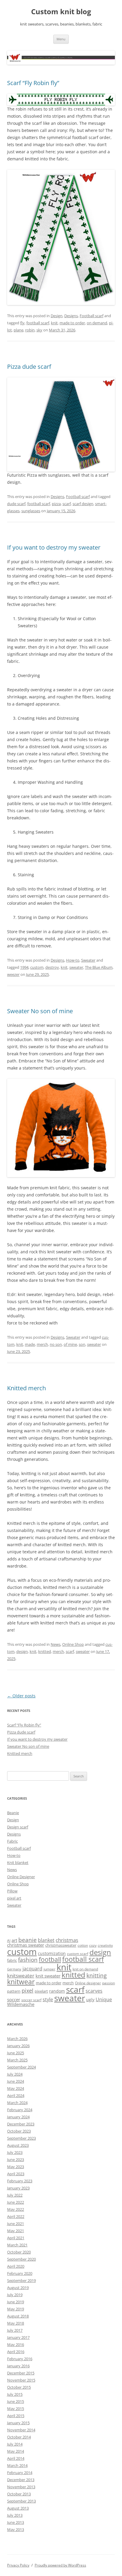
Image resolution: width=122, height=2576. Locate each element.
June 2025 (16, 2053)
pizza (56, 504)
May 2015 (16, 2409)
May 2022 (16, 2209)
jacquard (32, 1969)
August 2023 (18, 2145)
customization (52, 1953)
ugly (90, 2000)
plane (19, 330)
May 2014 (16, 2451)
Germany (14, 1969)
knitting (97, 1975)
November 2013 (21, 2487)
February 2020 (20, 2273)
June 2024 (16, 2081)
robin (30, 330)
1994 (24, 967)
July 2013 (15, 2515)
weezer (13, 974)
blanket (46, 1940)
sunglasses (31, 511)
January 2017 (18, 2337)
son (82, 1344)
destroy (52, 967)
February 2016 (20, 2359)
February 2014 (20, 2473)
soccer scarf (31, 2000)
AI (9, 1941)
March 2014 (17, 2465)
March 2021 (17, 2245)
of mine (70, 1344)
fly (22, 323)
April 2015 (16, 2416)
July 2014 (15, 2444)
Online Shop (73, 1644)
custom (37, 967)
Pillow (12, 1891)
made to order (72, 323)
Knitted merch (27, 1388)
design (22, 1651)
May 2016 (16, 2344)
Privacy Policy (18, 2565)
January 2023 (18, 2188)
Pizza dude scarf (29, 367)
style (48, 1999)
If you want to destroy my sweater (54, 547)
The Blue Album (99, 967)
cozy (93, 1945)
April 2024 (16, 2095)
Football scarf (91, 316)
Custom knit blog (61, 12)
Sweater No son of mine (40, 1011)
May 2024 (16, 2088)
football (50, 1959)
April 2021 (16, 2238)
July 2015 (15, 2394)
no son (56, 1344)
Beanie (13, 1813)
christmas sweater (26, 1945)
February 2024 (20, 2110)
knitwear (21, 1982)
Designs (71, 316)
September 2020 (21, 2259)
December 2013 (21, 2480)
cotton (83, 1945)
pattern (14, 1991)
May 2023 (16, 2167)
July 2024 (15, 2074)
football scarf (38, 323)
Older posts (21, 1696)
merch (42, 1344)
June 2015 (16, 2401)
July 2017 (15, 2330)
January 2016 (18, 2366)
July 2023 (15, 2152)
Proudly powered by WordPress (60, 2565)
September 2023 (21, 2138)
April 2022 (16, 2216)
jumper (49, 1969)
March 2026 (17, 2039)
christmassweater (61, 1945)
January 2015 (18, 2423)
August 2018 (18, 2316)
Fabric (12, 1841)
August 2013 (18, 2508)
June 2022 (16, 2202)
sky (39, 330)
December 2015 (21, 2373)
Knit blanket (18, 1862)
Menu (61, 39)
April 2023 (16, 2174)
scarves (94, 1991)
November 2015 (21, 2380)
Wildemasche (21, 2004)
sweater (76, 967)
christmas (67, 1940)
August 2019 (18, 2288)
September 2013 (21, 2501)
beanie (28, 1940)
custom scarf (78, 1954)
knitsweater (21, 1976)
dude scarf (16, 504)
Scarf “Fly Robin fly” (33, 83)
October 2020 (19, 2252)
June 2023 (16, 2160)
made (30, 1344)
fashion (28, 1960)
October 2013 (19, 2494)
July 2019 (15, 2295)
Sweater (88, 960)
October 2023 (19, 2131)
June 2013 (16, 2522)
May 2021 (16, 2231)
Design (57, 316)
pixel (28, 1990)
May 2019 (16, 2309)
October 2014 (19, 2437)
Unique (104, 1999)
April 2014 (16, 2458)
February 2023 (20, 2181)
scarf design (83, 504)
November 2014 (21, 2430)
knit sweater (48, 1976)
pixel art (14, 1898)
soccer (14, 1999)
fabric (12, 1960)
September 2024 (21, 2067)
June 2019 (16, 2302)
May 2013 (16, 2529)
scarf (67, 504)
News (56, 1644)
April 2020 (16, 2266)
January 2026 (18, 2046)
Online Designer (21, 1877)
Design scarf (18, 1827)
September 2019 (21, 2280)
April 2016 (16, 2352)
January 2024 (18, 2117)
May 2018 (16, 2323)
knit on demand (85, 1969)
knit (54, 323)
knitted (45, 1651)
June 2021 (16, 2224)
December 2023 (21, 2124)
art (14, 1940)
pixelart (41, 1991)
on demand (97, 323)
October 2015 (19, 2387)
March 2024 (17, 2103)
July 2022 (15, 2195)
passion (109, 1983)
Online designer (88, 1983)
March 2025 (17, 2060)
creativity (105, 1945)
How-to (73, 960)
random (57, 1991)
